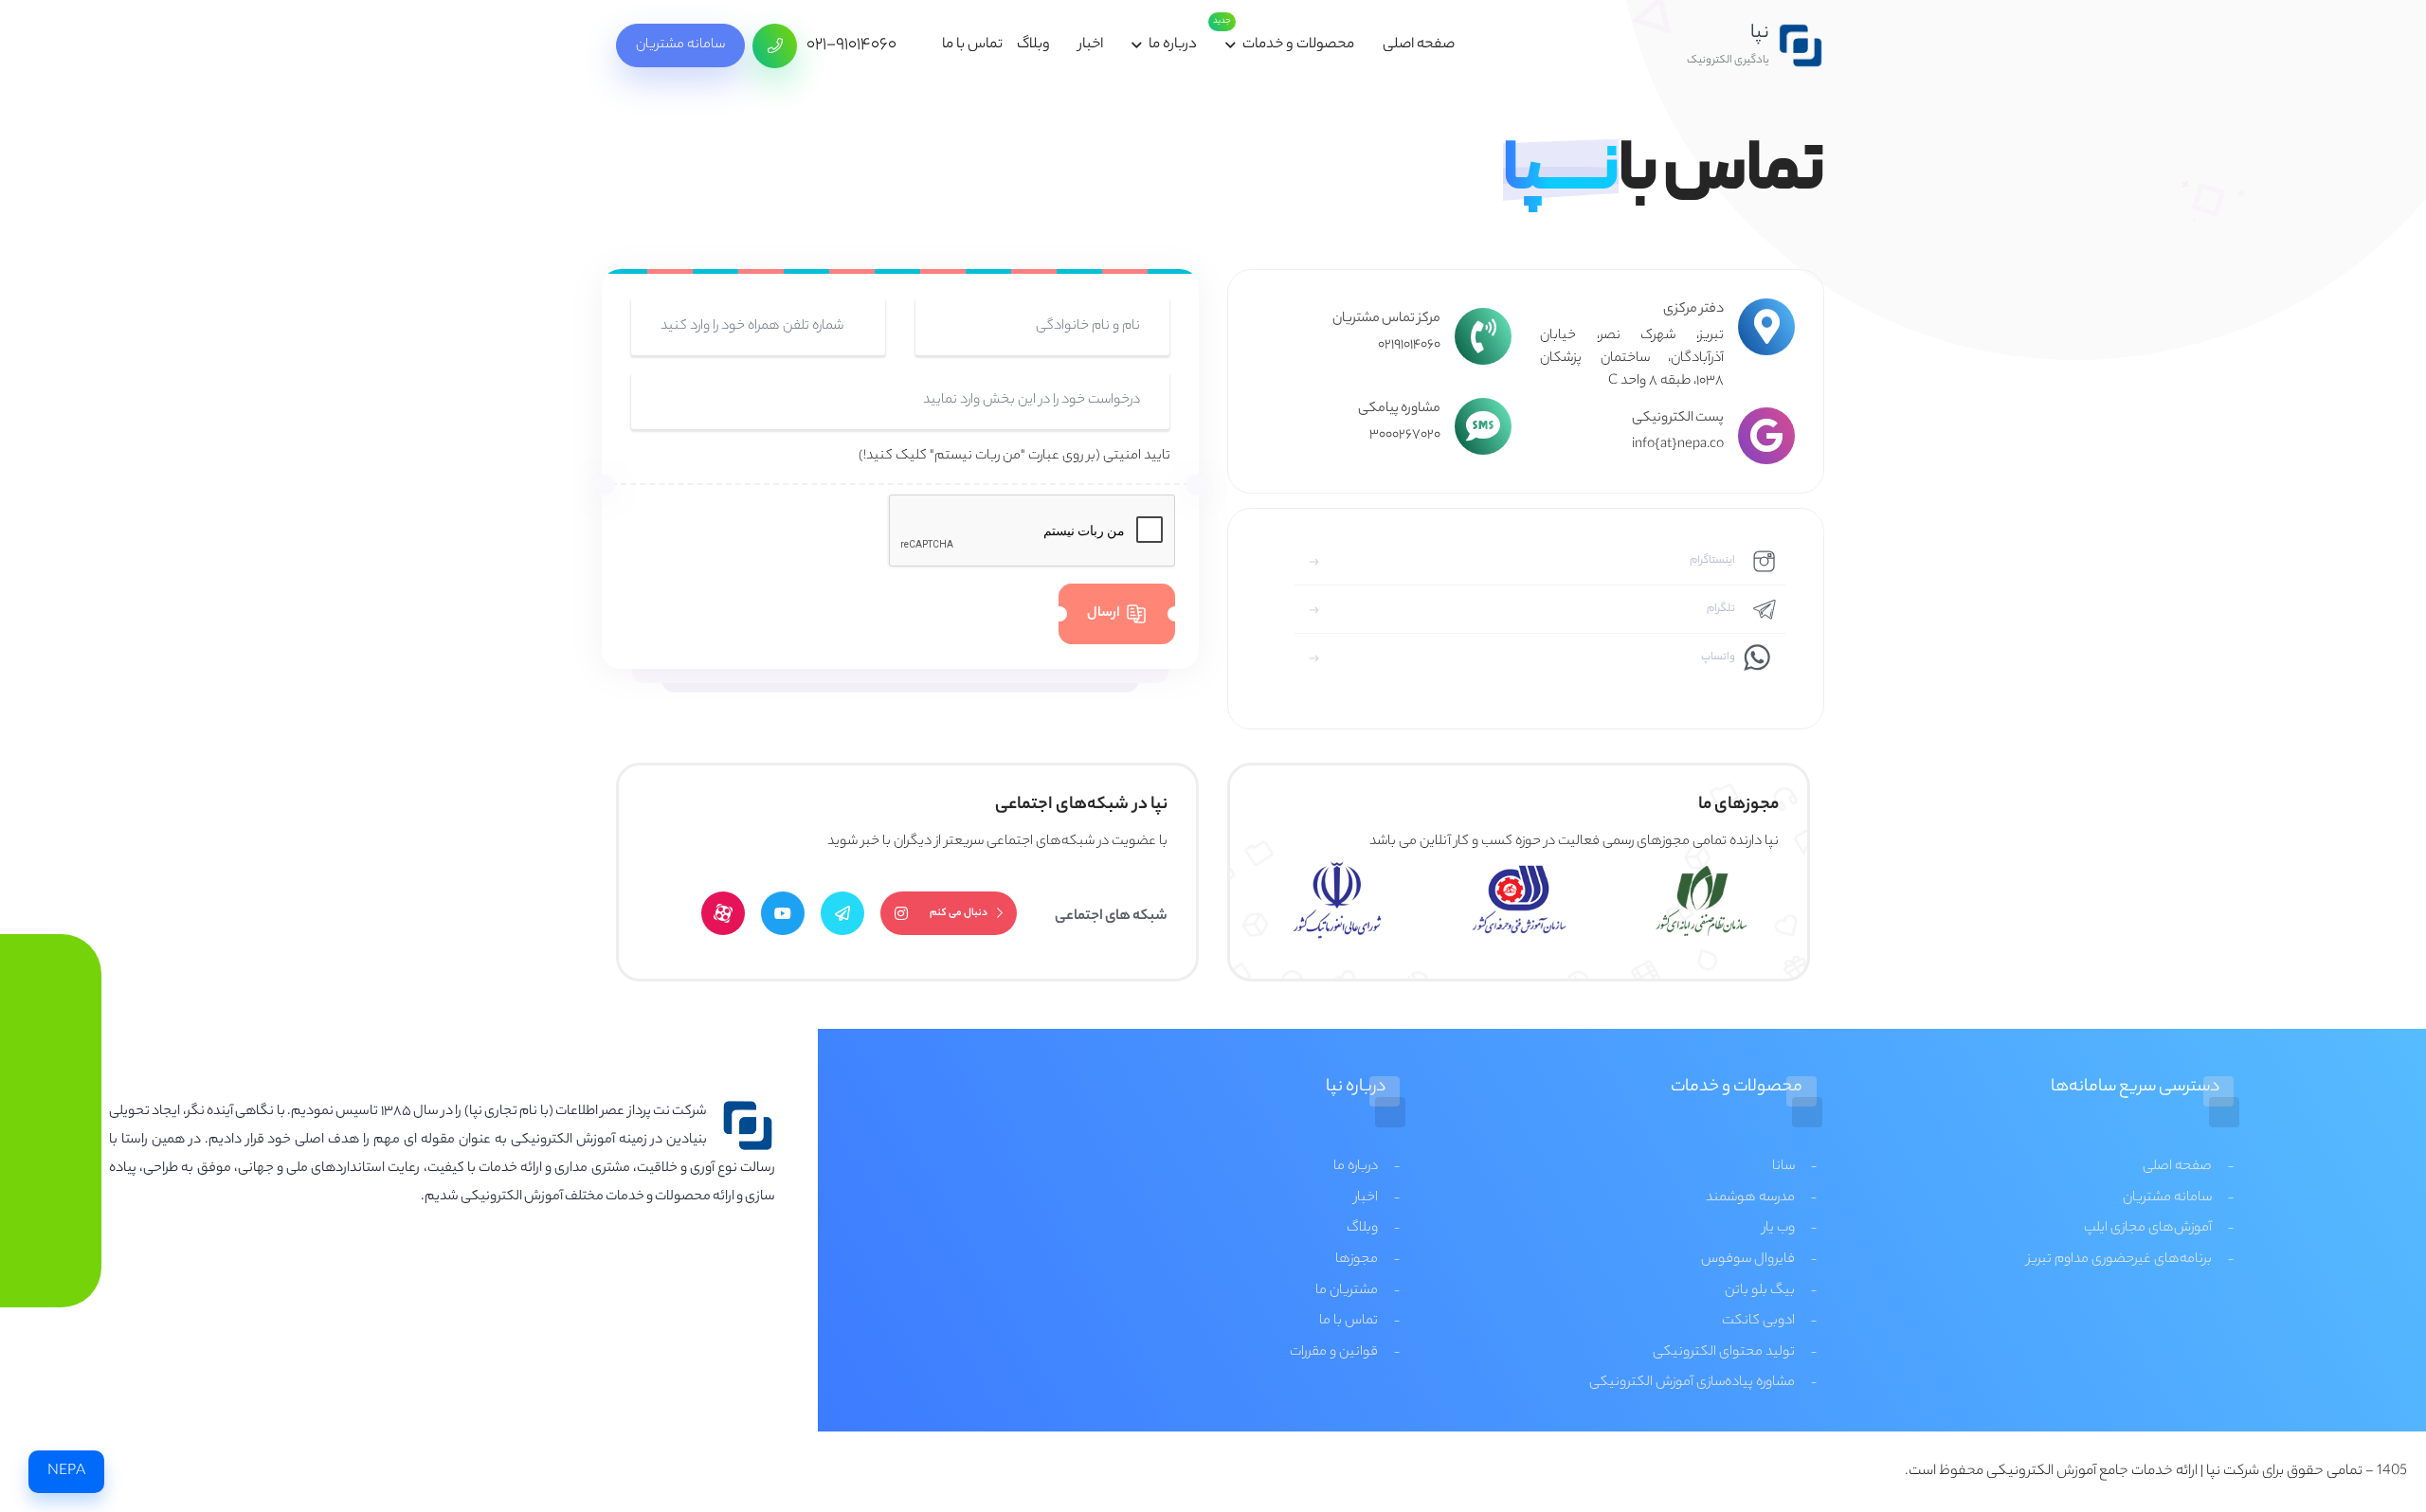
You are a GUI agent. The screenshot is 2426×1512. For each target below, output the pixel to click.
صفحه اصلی (1419, 45)
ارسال (1104, 614)
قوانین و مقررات (1334, 1353)
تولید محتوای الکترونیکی (1724, 1353)
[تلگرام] (842, 913)
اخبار (1091, 45)
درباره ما (1173, 45)
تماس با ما (972, 45)
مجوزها (1357, 1260)
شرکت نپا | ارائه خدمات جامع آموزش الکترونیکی (2123, 1472)
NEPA (66, 1472)
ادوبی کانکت (1758, 1322)
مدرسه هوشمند (1750, 1198)
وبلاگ (1033, 45)
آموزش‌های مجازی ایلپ (2148, 1229)
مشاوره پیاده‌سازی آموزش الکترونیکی (1692, 1383)
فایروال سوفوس (1748, 1260)
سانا (1783, 1167)
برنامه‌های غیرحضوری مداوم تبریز (2119, 1260)
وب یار (1779, 1229)
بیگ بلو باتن (1760, 1291)
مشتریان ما (1347, 1291)
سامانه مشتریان (680, 45)
